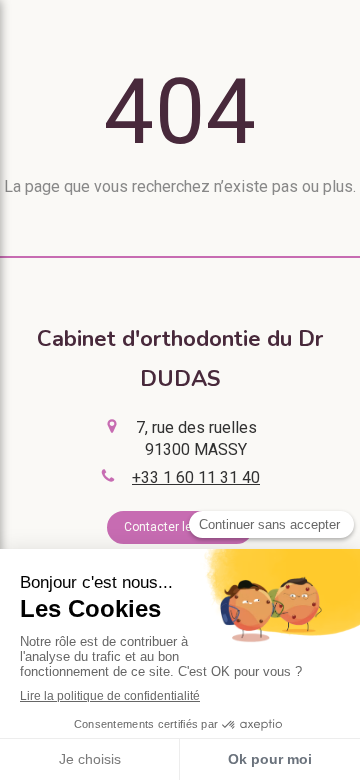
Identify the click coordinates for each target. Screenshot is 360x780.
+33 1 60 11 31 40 (196, 477)
